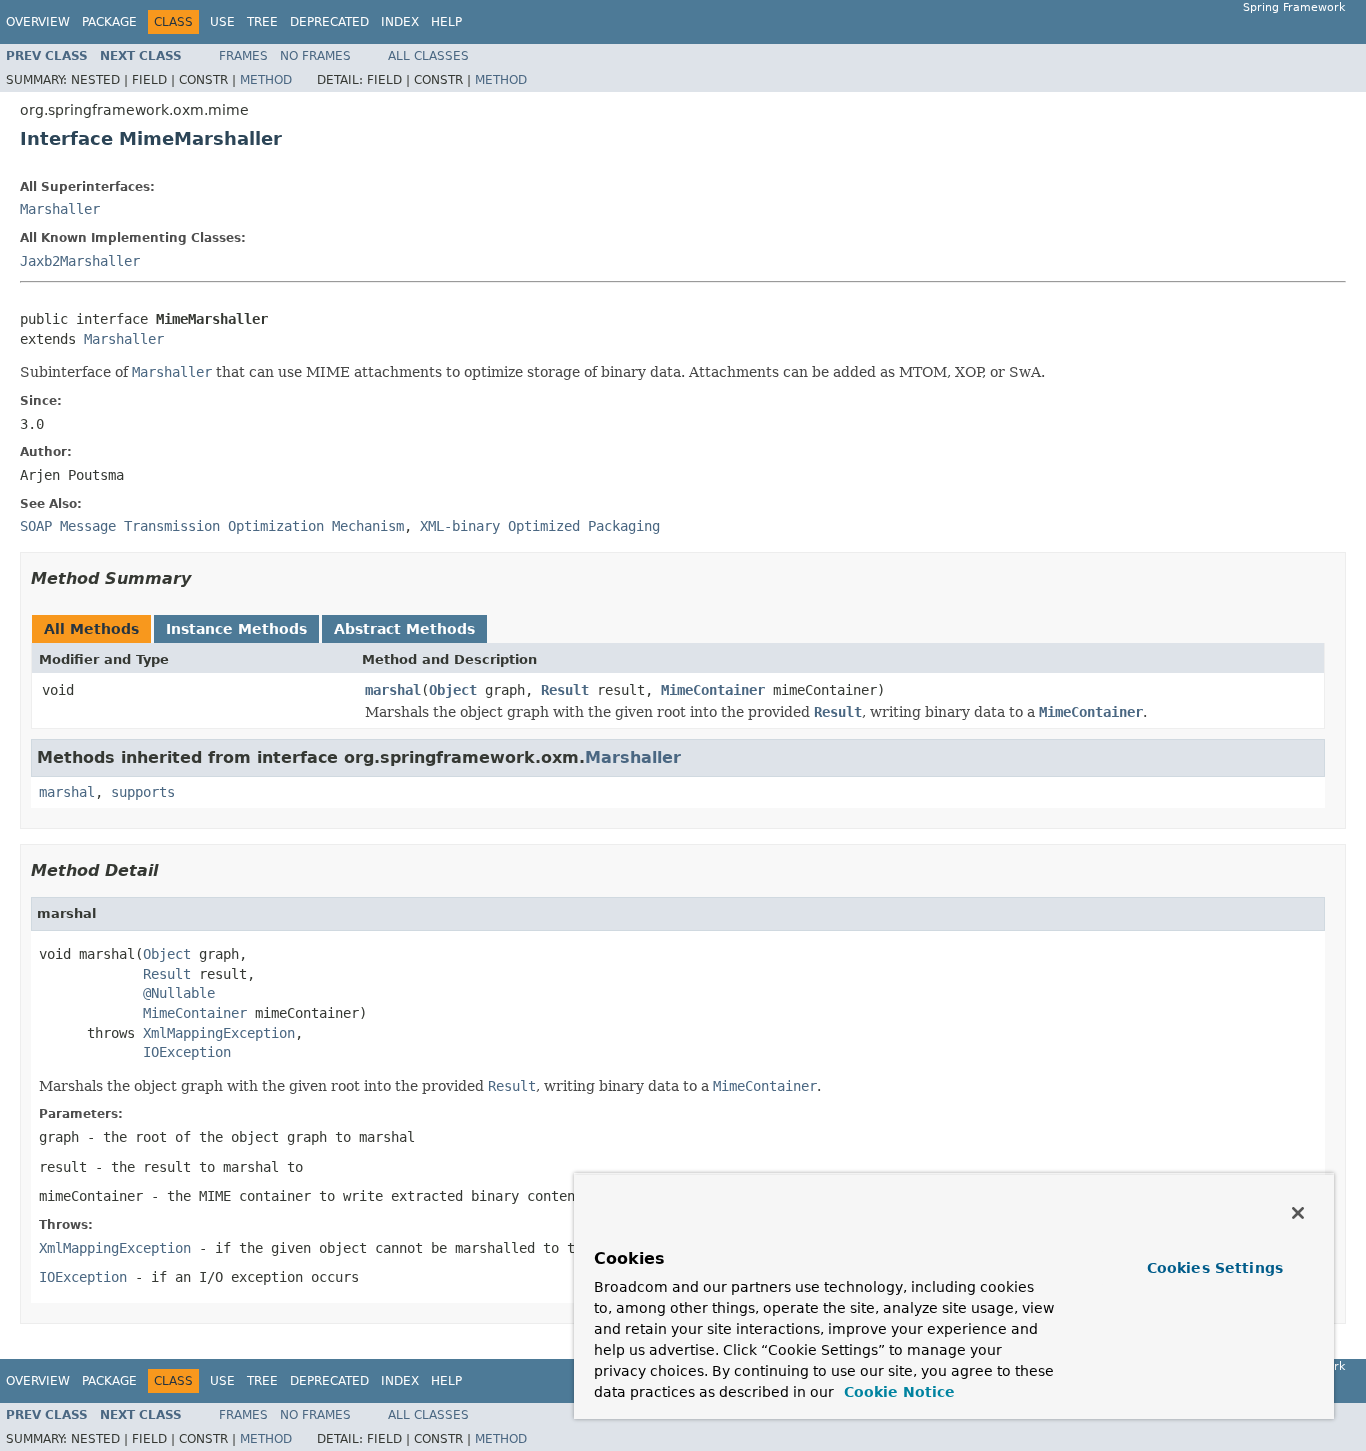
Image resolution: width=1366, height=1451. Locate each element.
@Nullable (179, 993)
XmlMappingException (219, 1033)
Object (453, 690)
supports (143, 792)
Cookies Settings (1215, 1268)
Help (446, 22)
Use (222, 22)
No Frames (315, 56)
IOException (187, 1052)
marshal (393, 690)
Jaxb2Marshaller (80, 261)
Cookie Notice (897, 1392)
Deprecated (329, 22)
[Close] (1298, 1213)
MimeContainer (713, 690)
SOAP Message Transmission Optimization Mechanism (212, 526)
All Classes (428, 56)
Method (266, 80)
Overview (38, 22)
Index (400, 22)
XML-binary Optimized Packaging (540, 526)
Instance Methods (236, 629)
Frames (243, 56)
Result (565, 690)
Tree (262, 22)
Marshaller (60, 209)
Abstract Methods (404, 629)
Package (109, 22)
